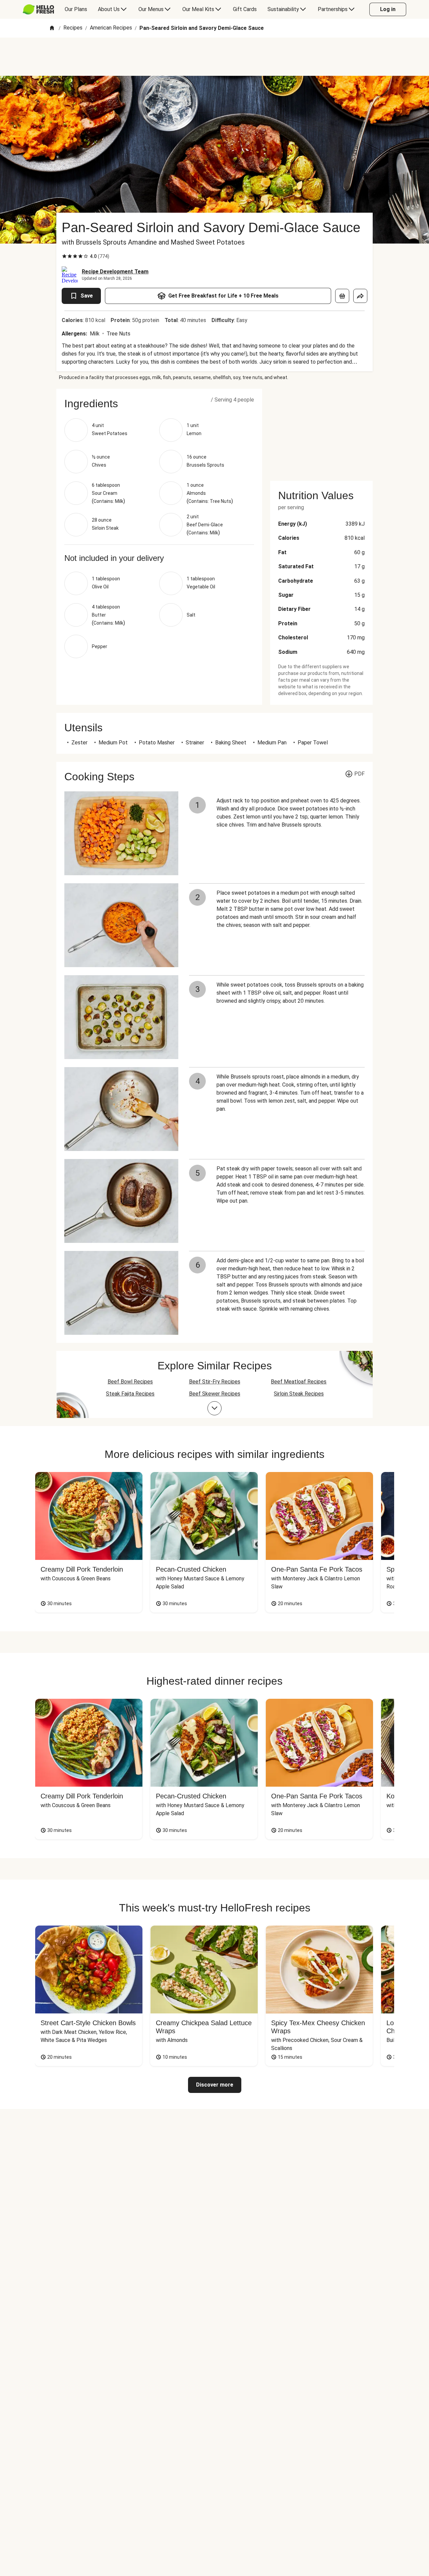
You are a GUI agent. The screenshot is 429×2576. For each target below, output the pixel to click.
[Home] (52, 28)
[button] (159, 404)
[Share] (360, 296)
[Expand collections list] (214, 1408)
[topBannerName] (214, 57)
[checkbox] (64, 256)
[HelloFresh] (38, 9)
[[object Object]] (342, 296)
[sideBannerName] (321, 431)
